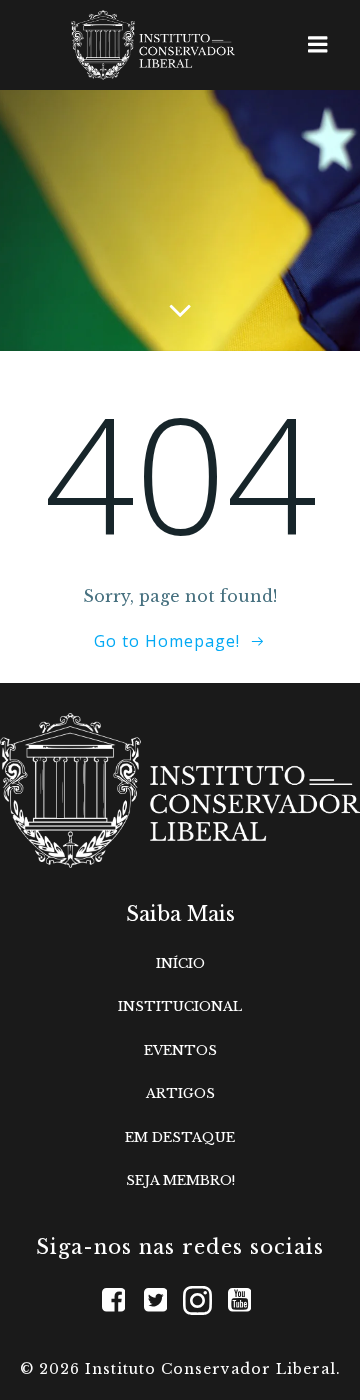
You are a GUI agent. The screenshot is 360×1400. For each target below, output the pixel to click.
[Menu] (318, 45)
